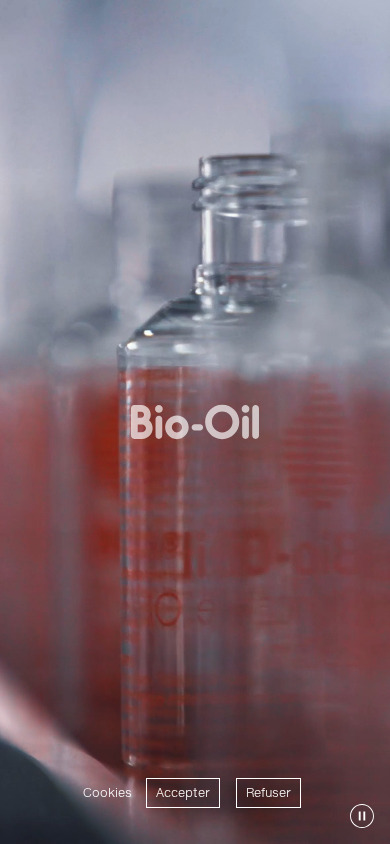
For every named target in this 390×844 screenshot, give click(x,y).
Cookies (107, 792)
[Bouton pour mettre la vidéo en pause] (362, 816)
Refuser (268, 792)
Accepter (183, 792)
